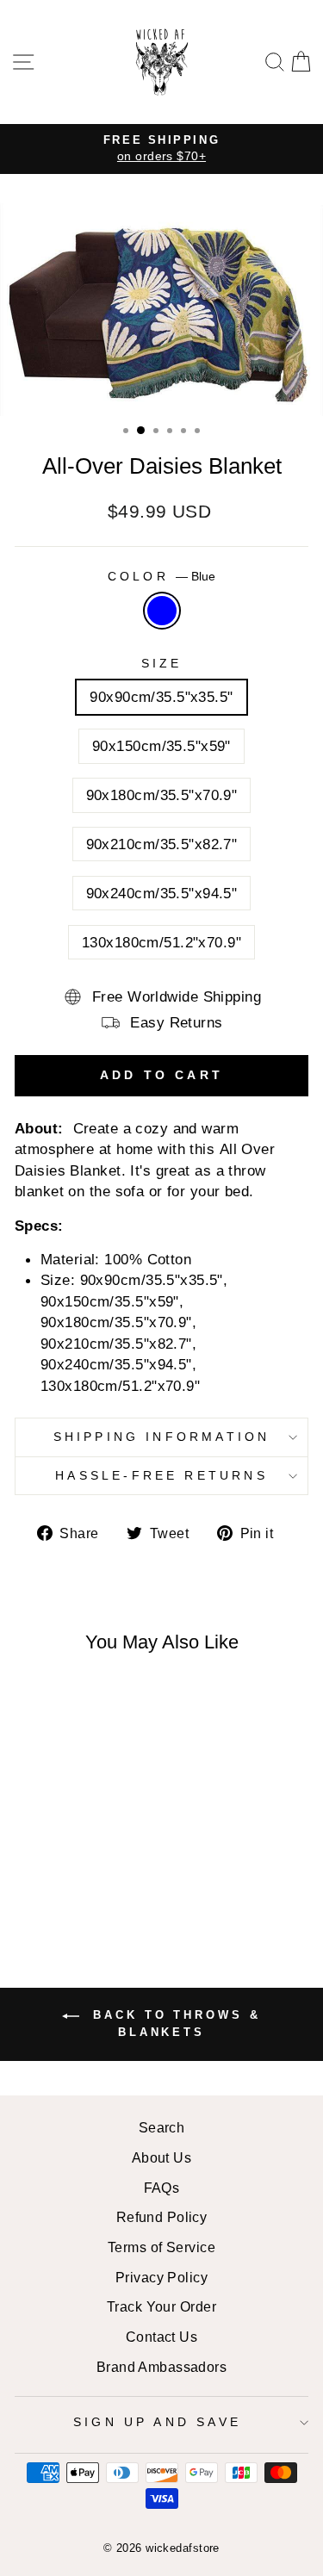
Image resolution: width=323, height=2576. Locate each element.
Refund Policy (162, 2217)
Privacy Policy (161, 2277)
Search (162, 2127)
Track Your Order (161, 2306)
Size (162, 663)
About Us (162, 2157)
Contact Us (161, 2337)
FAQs (162, 2188)
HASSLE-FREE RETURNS (161, 1475)
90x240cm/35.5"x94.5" (162, 893)
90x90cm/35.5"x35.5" (161, 697)
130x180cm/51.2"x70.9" (161, 942)
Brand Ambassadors (161, 2367)
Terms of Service (161, 2247)
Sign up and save (157, 2422)
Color (161, 576)
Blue (162, 611)
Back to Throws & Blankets (173, 2024)
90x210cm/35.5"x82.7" (162, 844)
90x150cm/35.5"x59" (161, 746)
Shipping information (162, 1437)
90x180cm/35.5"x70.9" (162, 795)
